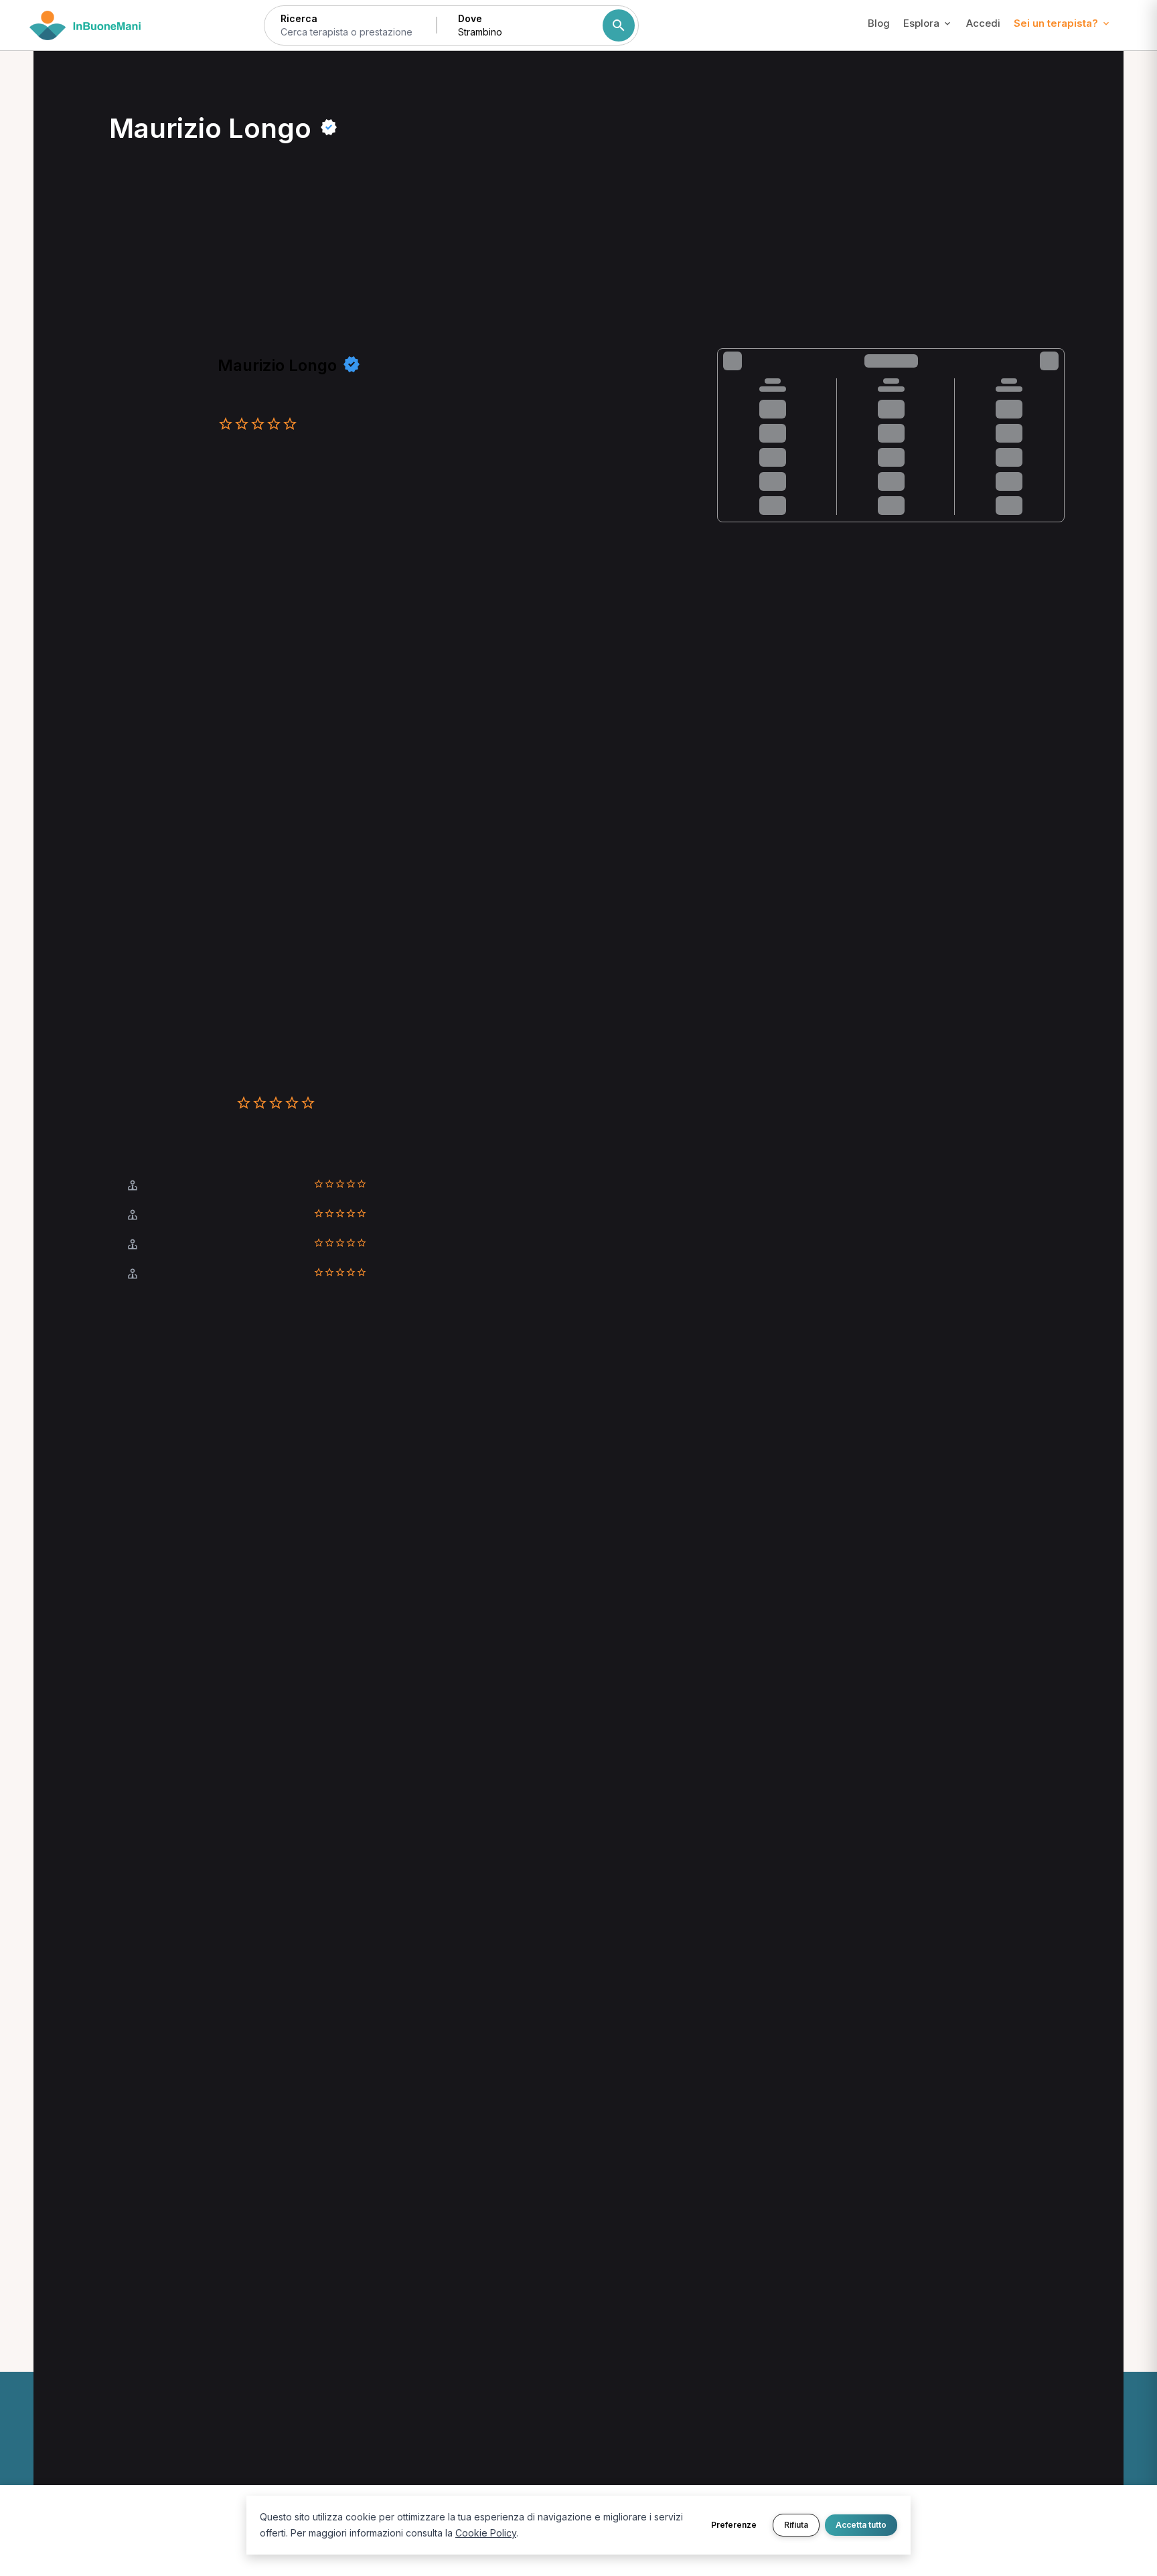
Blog (879, 23)
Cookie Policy (486, 2533)
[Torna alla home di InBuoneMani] (85, 25)
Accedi (983, 23)
